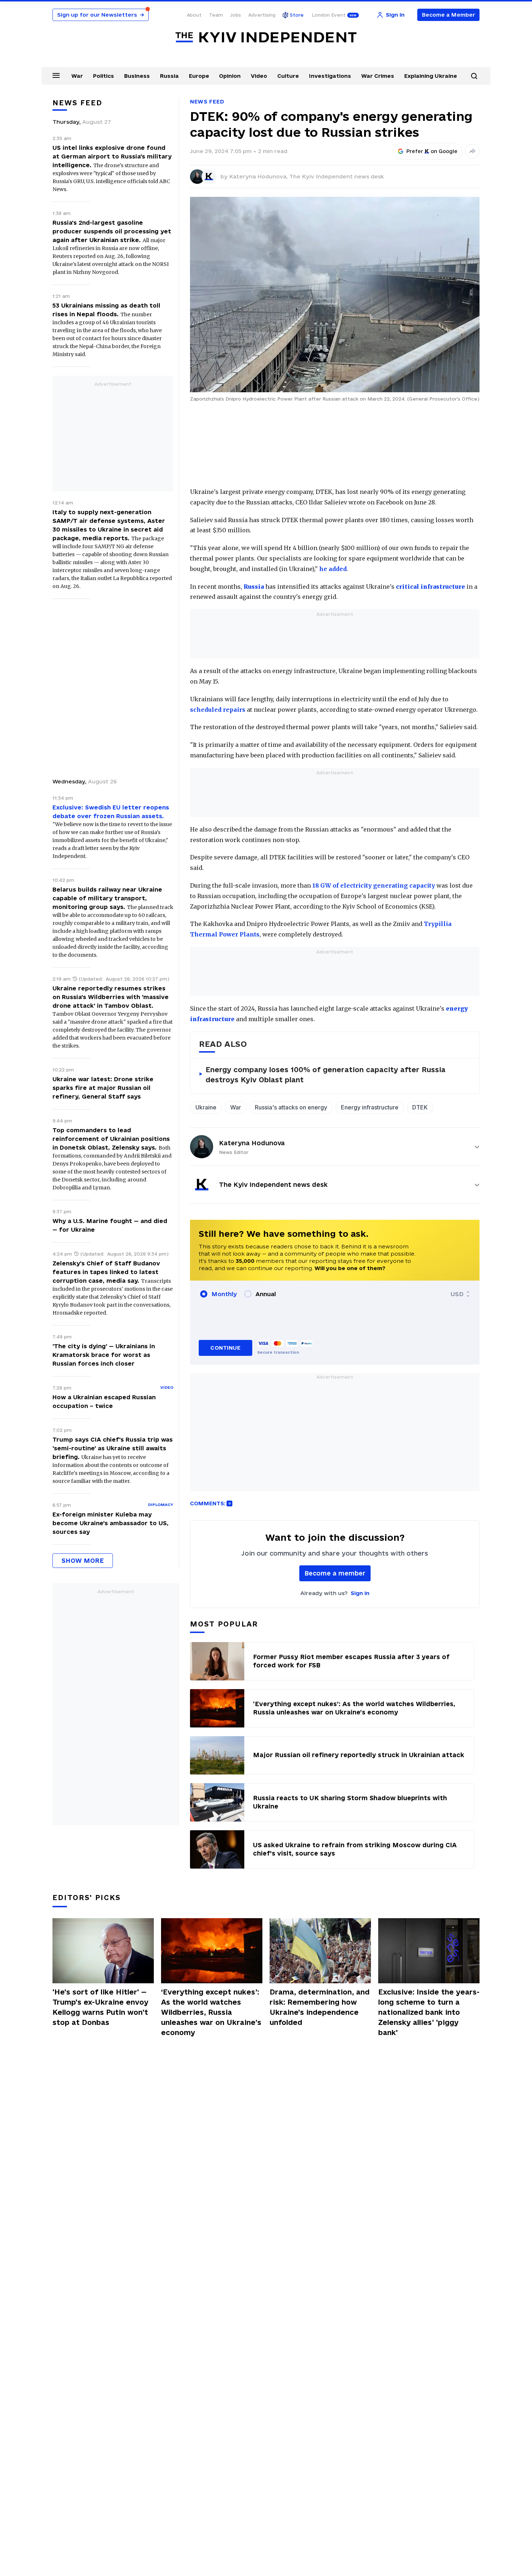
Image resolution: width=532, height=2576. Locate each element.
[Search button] (474, 76)
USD (457, 1294)
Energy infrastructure (370, 1107)
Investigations (330, 76)
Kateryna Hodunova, (259, 176)
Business (137, 76)
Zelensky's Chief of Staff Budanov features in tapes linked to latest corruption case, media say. (106, 1272)
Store (297, 15)
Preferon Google (432, 151)
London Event (329, 15)
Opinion (230, 76)
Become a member (335, 1573)
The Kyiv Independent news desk (337, 176)
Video (259, 76)
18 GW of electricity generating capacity (374, 885)
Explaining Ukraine (431, 76)
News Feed (207, 101)
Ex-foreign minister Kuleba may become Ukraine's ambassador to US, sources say (111, 1523)
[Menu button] (56, 75)
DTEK (420, 1107)
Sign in (360, 1593)
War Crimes (378, 76)
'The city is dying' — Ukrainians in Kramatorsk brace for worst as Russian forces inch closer (104, 1355)
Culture (288, 76)
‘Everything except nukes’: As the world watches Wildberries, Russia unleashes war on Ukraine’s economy (211, 2012)
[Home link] (266, 37)
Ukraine (206, 1107)
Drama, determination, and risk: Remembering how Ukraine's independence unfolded (320, 2007)
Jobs (236, 15)
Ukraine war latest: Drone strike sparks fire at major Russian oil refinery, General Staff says (103, 1088)
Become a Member (449, 15)
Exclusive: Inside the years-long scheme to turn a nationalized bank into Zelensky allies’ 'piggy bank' (429, 2012)
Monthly (224, 1294)
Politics (104, 76)
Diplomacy (161, 1505)
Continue (225, 1348)
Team (216, 15)
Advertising (262, 15)
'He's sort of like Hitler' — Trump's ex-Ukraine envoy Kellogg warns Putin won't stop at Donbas (100, 2007)
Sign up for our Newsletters (101, 15)
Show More (83, 1560)
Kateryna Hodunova (252, 1143)
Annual (266, 1294)
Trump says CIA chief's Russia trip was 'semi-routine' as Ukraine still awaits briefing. (113, 1448)
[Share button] (472, 151)
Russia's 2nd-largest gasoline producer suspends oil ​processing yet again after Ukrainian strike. (112, 231)
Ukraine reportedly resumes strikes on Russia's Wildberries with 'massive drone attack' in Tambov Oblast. (111, 997)
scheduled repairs (218, 710)
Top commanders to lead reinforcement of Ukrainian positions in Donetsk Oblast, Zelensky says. (111, 1139)
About (194, 15)
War (77, 76)
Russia (169, 76)
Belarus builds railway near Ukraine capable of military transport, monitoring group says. (107, 898)
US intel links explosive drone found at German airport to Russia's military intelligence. (112, 156)
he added (333, 569)
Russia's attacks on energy (291, 1107)
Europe (199, 76)
